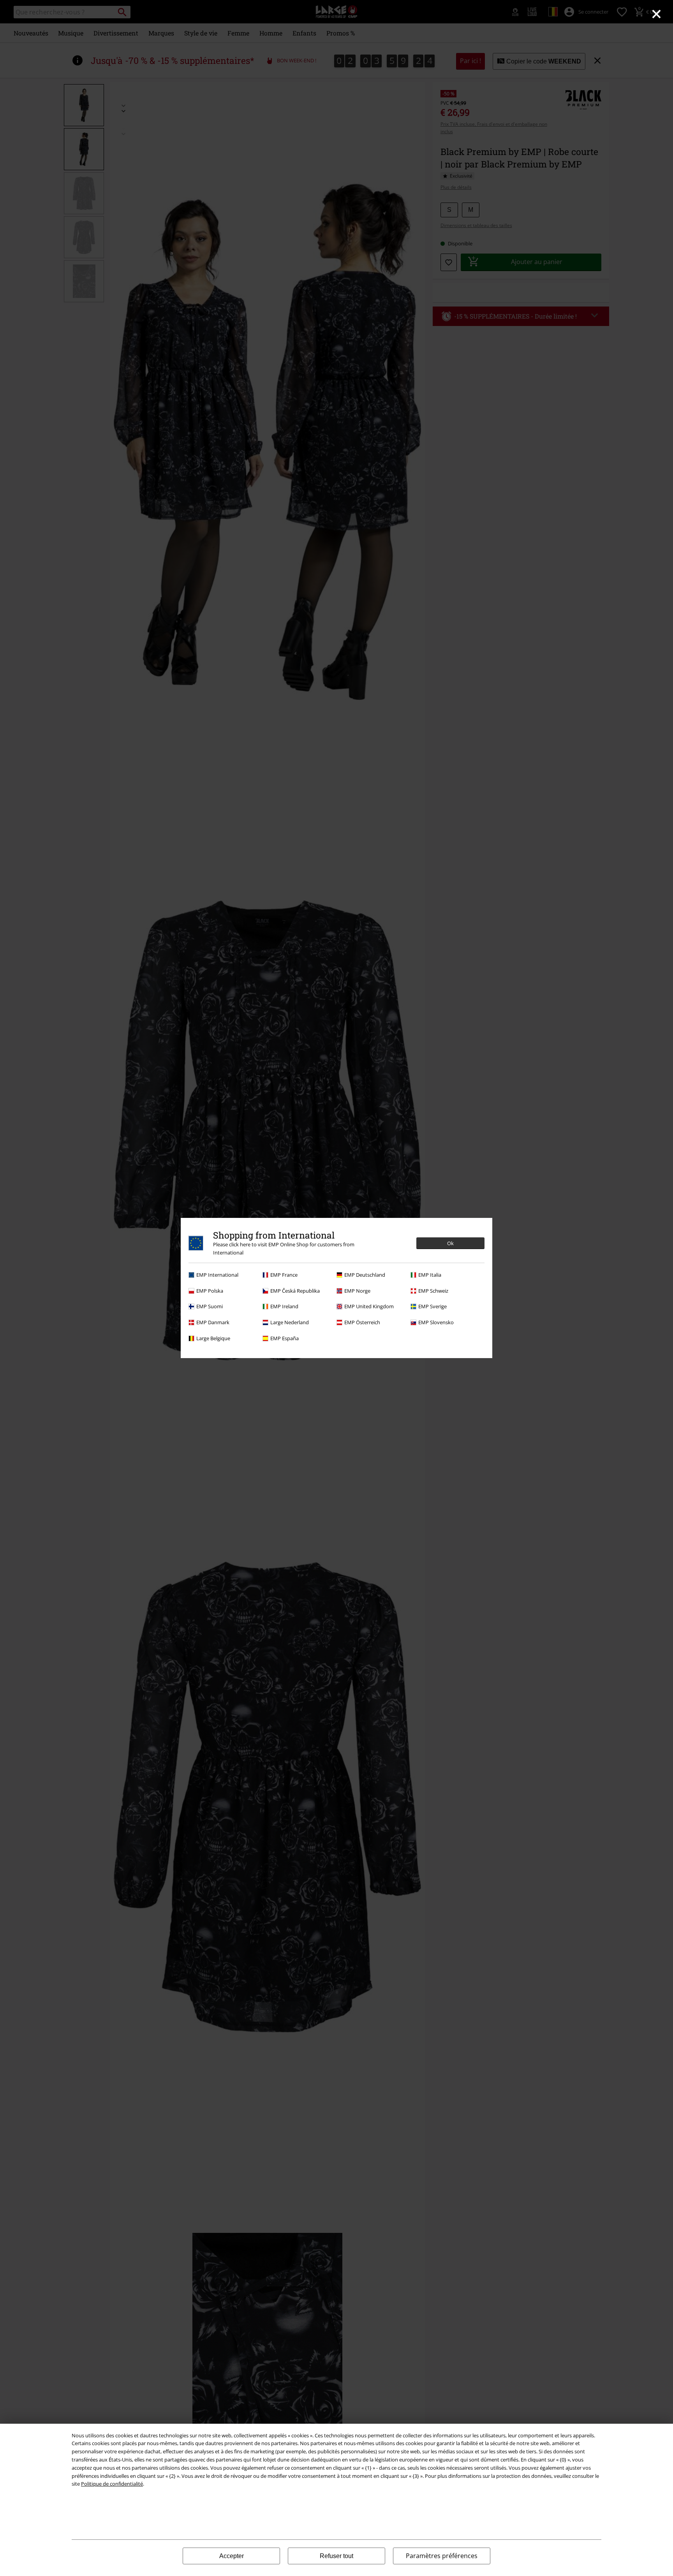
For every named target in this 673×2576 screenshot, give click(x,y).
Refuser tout (336, 2556)
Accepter (232, 2556)
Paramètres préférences (442, 2556)
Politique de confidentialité (112, 2484)
